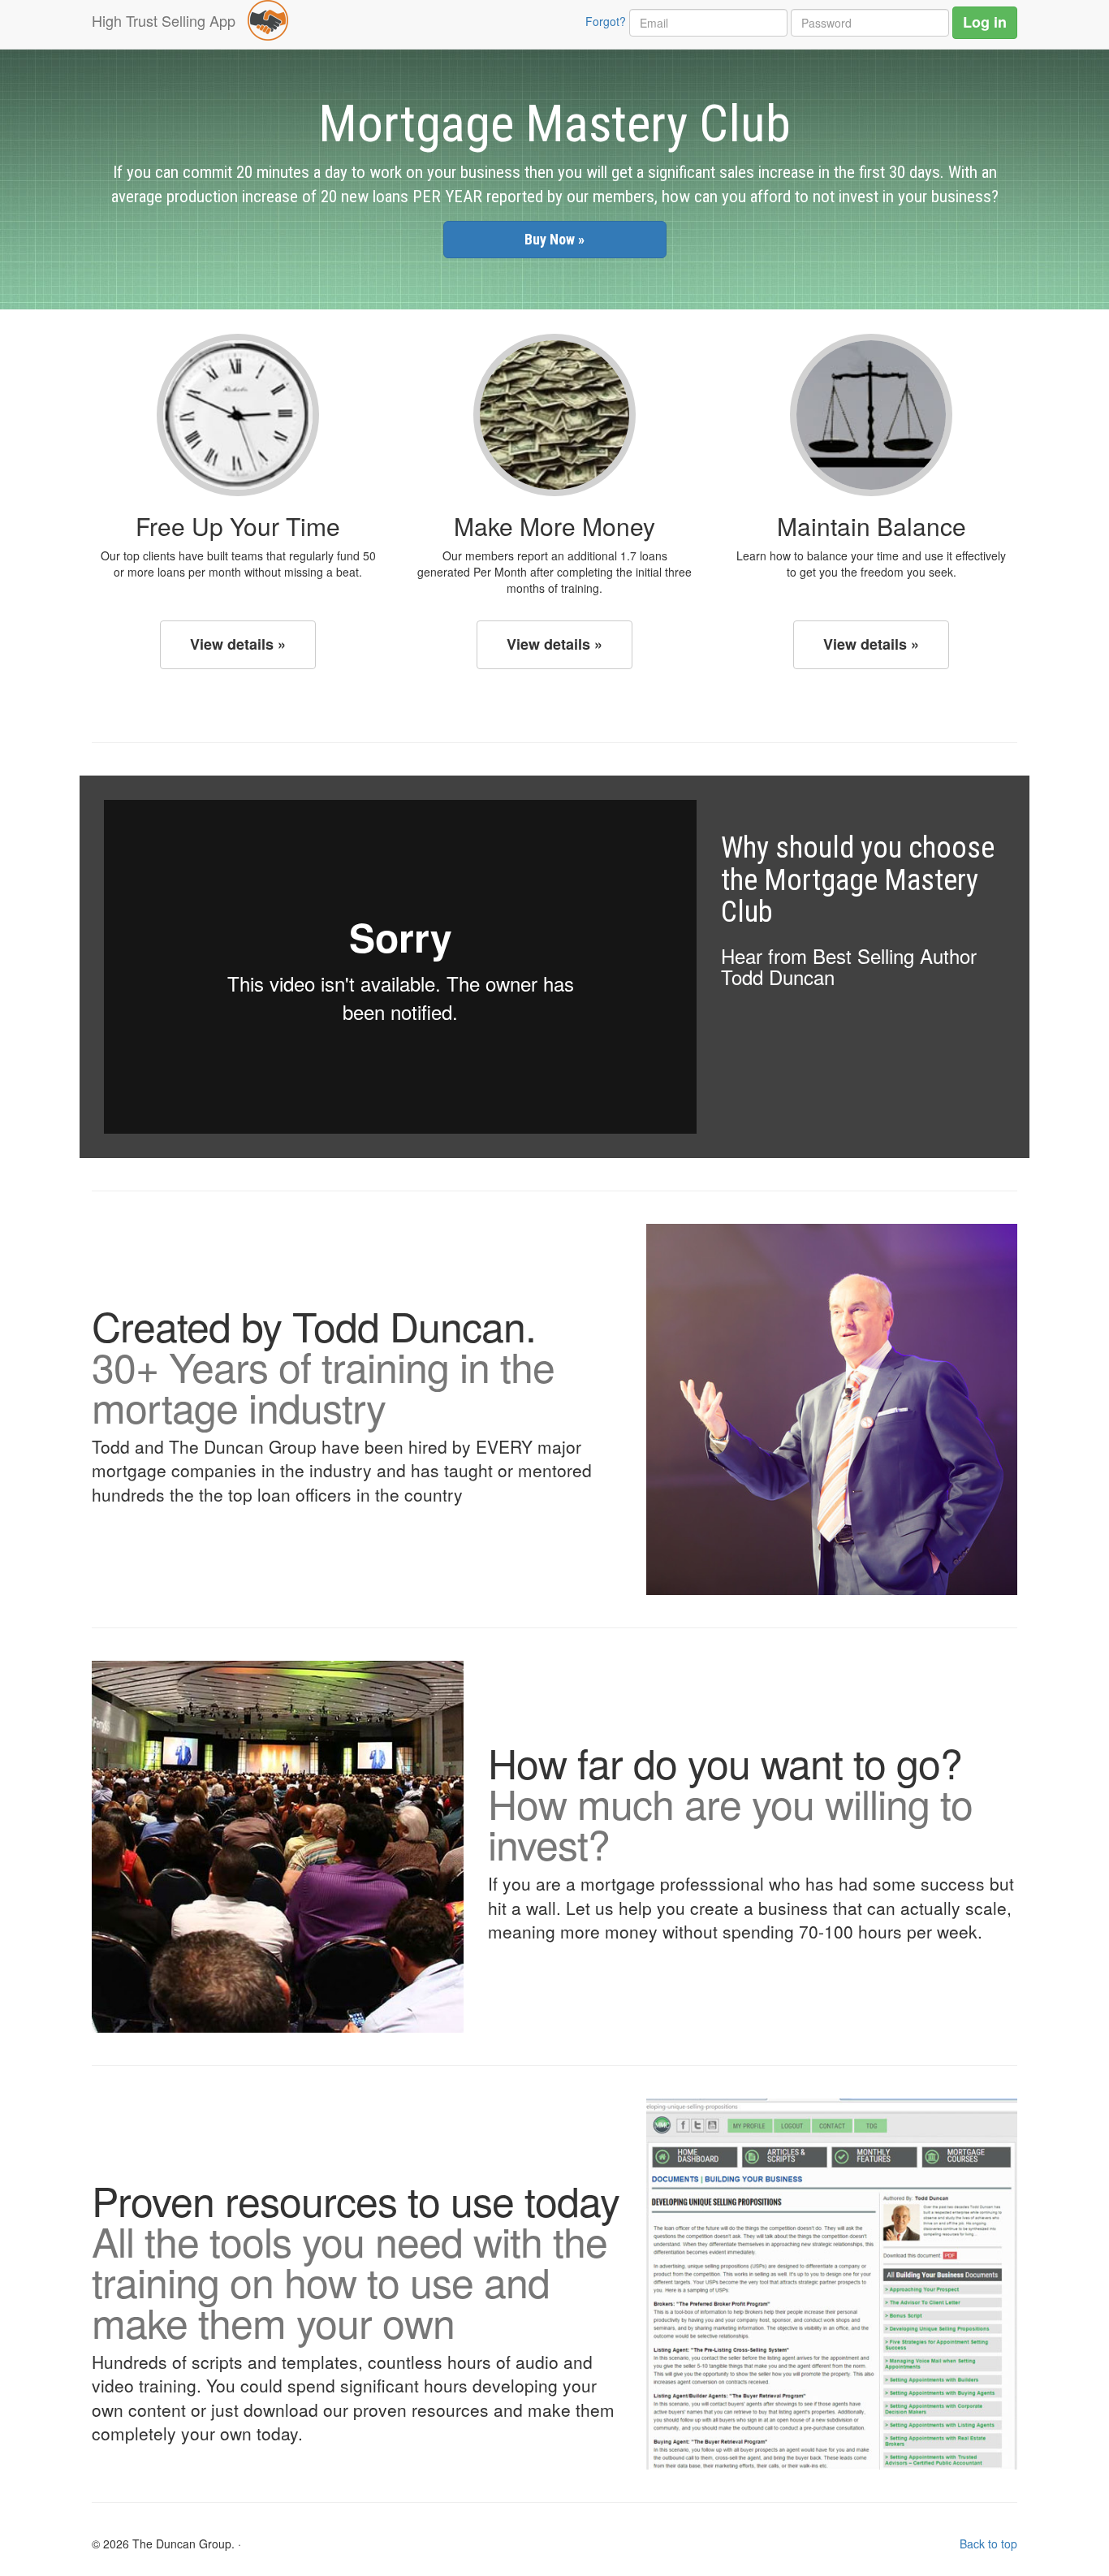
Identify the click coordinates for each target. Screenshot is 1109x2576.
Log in (985, 22)
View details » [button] (238, 644)
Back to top (988, 2544)
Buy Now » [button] (554, 239)
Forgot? (606, 21)
